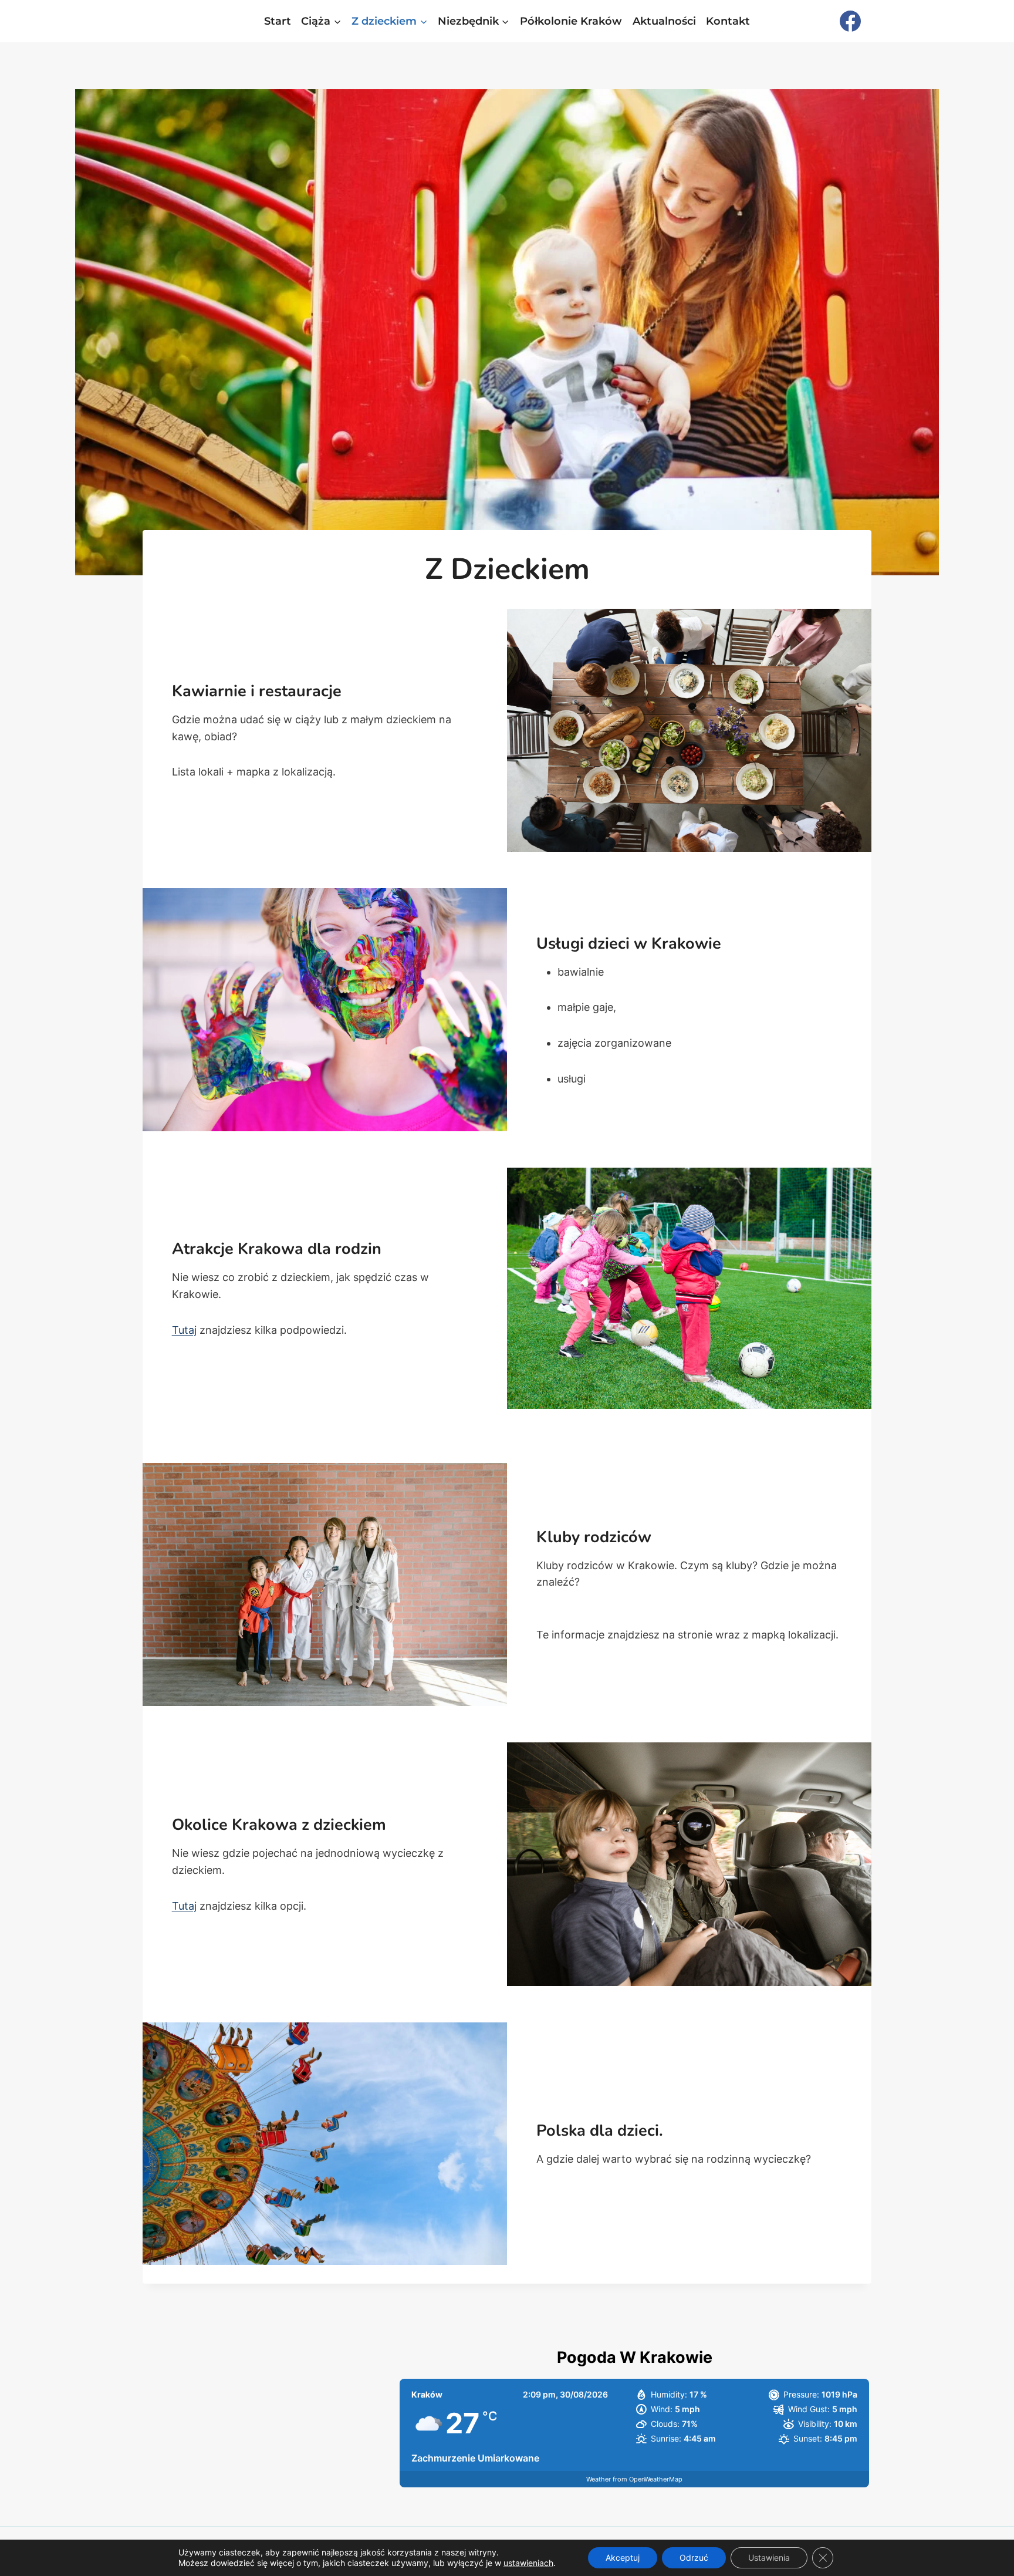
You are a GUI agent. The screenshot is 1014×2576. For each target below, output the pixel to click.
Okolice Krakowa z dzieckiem (279, 1825)
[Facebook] (850, 21)
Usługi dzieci (583, 944)
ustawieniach (528, 2563)
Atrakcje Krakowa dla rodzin (277, 1249)
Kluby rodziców (594, 1537)
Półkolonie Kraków (571, 21)
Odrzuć (694, 2558)
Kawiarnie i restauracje (257, 691)
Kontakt (728, 21)
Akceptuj (623, 2558)
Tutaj (184, 1330)
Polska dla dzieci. (600, 2131)
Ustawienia (769, 2558)
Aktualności (664, 21)
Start (278, 21)
